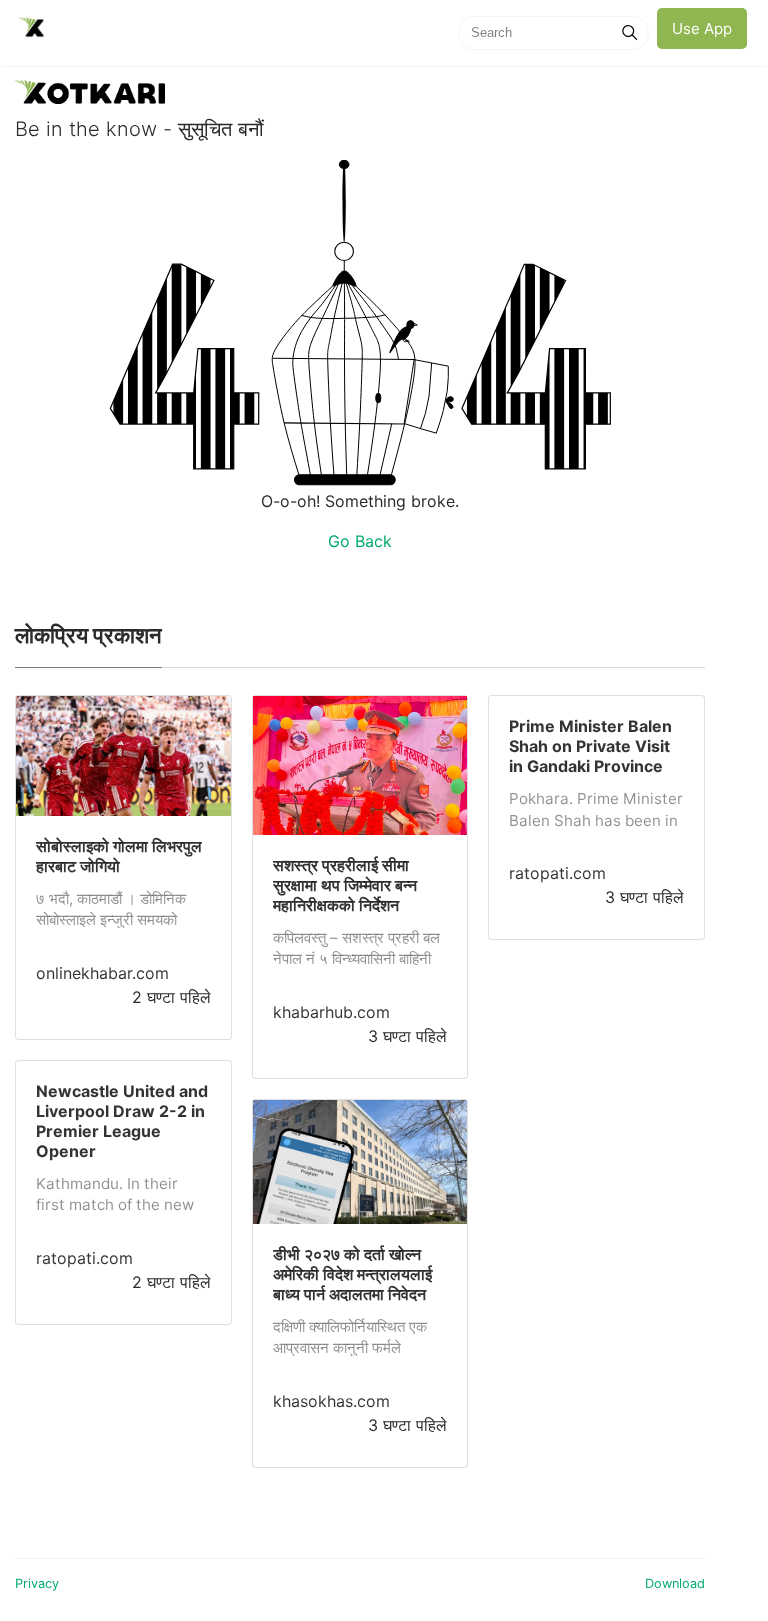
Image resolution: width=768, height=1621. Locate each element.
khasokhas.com (331, 1401)
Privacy (37, 1583)
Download (675, 1583)
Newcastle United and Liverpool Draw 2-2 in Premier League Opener (122, 1121)
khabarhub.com (331, 1012)
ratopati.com (84, 1258)
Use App (702, 28)
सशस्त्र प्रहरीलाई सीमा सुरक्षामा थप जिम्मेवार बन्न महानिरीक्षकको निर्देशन (345, 885)
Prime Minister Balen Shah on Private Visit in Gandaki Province (590, 746)
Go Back (360, 541)
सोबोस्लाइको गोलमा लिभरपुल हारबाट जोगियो (119, 856)
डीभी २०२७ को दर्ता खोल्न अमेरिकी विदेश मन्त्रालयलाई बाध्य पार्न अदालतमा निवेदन (352, 1274)
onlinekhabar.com (102, 973)
